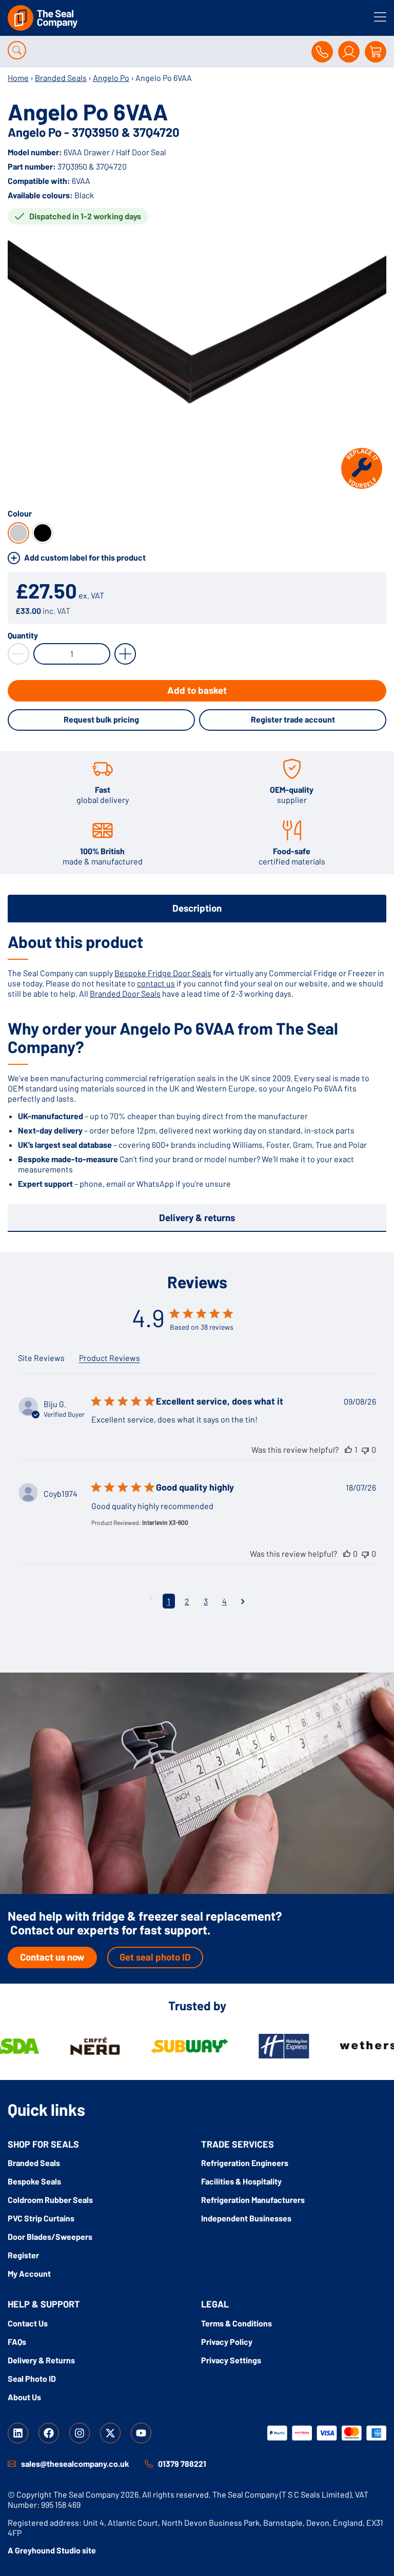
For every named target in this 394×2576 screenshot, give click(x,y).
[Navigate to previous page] (151, 1597)
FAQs (17, 2342)
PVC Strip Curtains (41, 2218)
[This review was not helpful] (365, 1449)
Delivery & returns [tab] (197, 1217)
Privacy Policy (227, 2342)
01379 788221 (182, 2464)
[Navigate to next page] (243, 1601)
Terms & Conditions (237, 2323)
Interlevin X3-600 (165, 1522)
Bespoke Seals (34, 2181)
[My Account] (349, 52)
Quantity (23, 635)
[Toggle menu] (380, 17)
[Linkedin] (18, 2433)
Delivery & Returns (41, 2360)
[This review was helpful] (348, 1449)
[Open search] (17, 50)
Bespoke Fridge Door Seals (163, 973)
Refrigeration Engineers (245, 2163)
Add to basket (197, 690)
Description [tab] (197, 908)
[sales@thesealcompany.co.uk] (12, 2464)
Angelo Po (111, 78)
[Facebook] (49, 2433)
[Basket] (376, 52)
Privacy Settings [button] (231, 2360)
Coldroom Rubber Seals (50, 2200)
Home (18, 78)
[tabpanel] (197, 1061)
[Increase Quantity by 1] (125, 654)
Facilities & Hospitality (241, 2181)
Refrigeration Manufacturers (253, 2200)
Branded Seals (61, 78)
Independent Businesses (246, 2218)
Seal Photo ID (32, 2378)
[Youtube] (141, 2433)
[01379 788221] (149, 2464)
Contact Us (28, 2323)
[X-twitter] (110, 2433)
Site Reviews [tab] (41, 1358)
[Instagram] (80, 2433)
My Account (29, 2273)
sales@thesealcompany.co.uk (75, 2464)
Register (23, 2255)
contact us (156, 983)
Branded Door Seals (125, 993)
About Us (24, 2397)
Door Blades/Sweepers (50, 2237)
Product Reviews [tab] (110, 1358)
